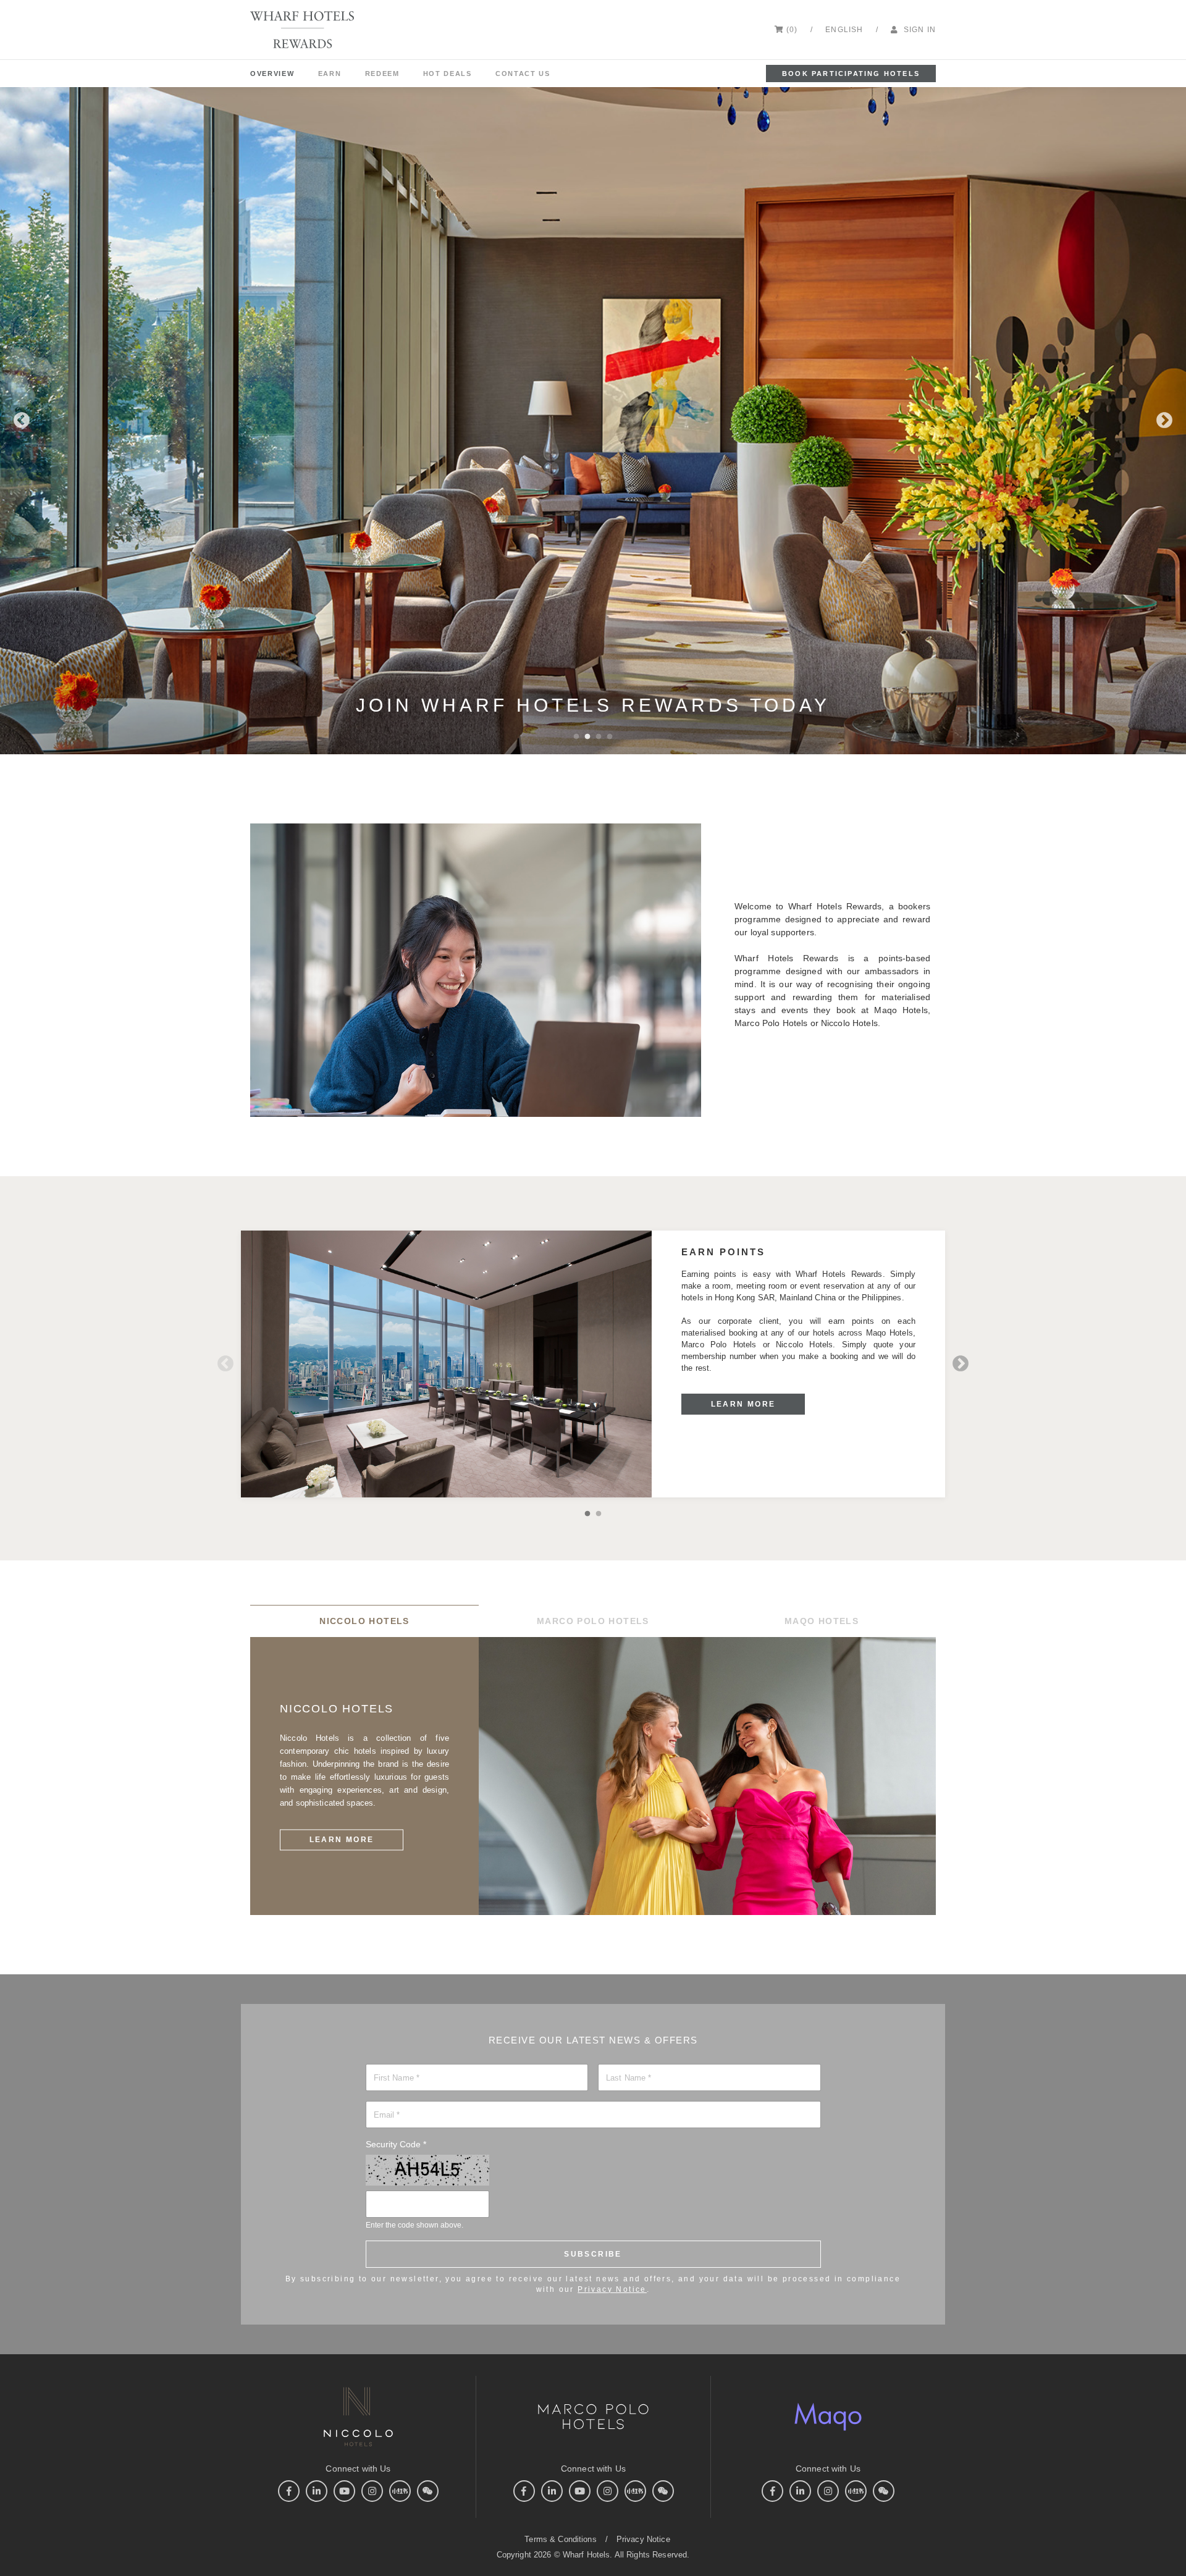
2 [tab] (587, 736)
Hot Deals (448, 74)
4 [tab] (610, 736)
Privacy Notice (612, 2289)
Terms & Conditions (560, 2539)
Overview (272, 74)
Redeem (382, 74)
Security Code (396, 2144)
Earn (330, 74)
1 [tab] (576, 736)
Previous (22, 421)
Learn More (743, 1404)
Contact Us (523, 74)
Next (1164, 421)
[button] (846, 30)
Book (851, 74)
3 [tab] (599, 736)
